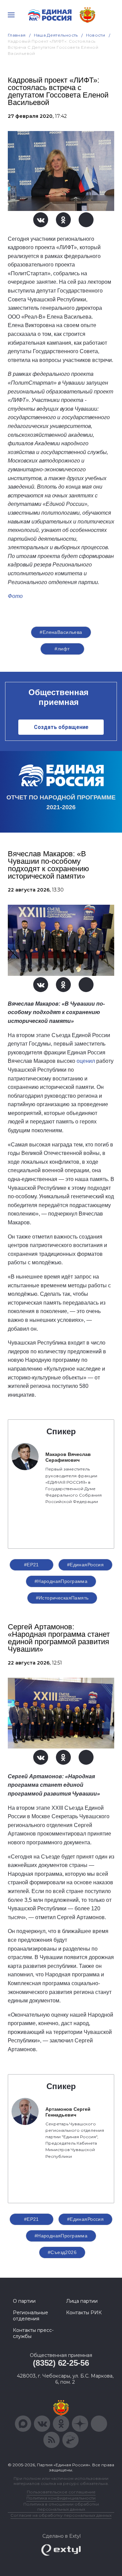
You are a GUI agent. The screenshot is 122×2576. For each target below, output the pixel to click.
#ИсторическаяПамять (62, 1598)
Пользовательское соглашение (61, 2492)
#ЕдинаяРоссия (85, 1565)
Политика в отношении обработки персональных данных (61, 2507)
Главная (17, 35)
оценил (86, 1061)
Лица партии (82, 2301)
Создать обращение (61, 727)
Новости (96, 35)
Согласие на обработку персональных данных (61, 2515)
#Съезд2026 (62, 2252)
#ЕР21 (32, 1565)
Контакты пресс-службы (33, 2333)
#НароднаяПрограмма (61, 1581)
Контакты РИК (84, 2313)
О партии (24, 2301)
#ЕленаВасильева (61, 632)
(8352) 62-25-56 (61, 2363)
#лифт (62, 649)
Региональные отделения (30, 2316)
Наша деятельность (56, 35)
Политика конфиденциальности (61, 2498)
